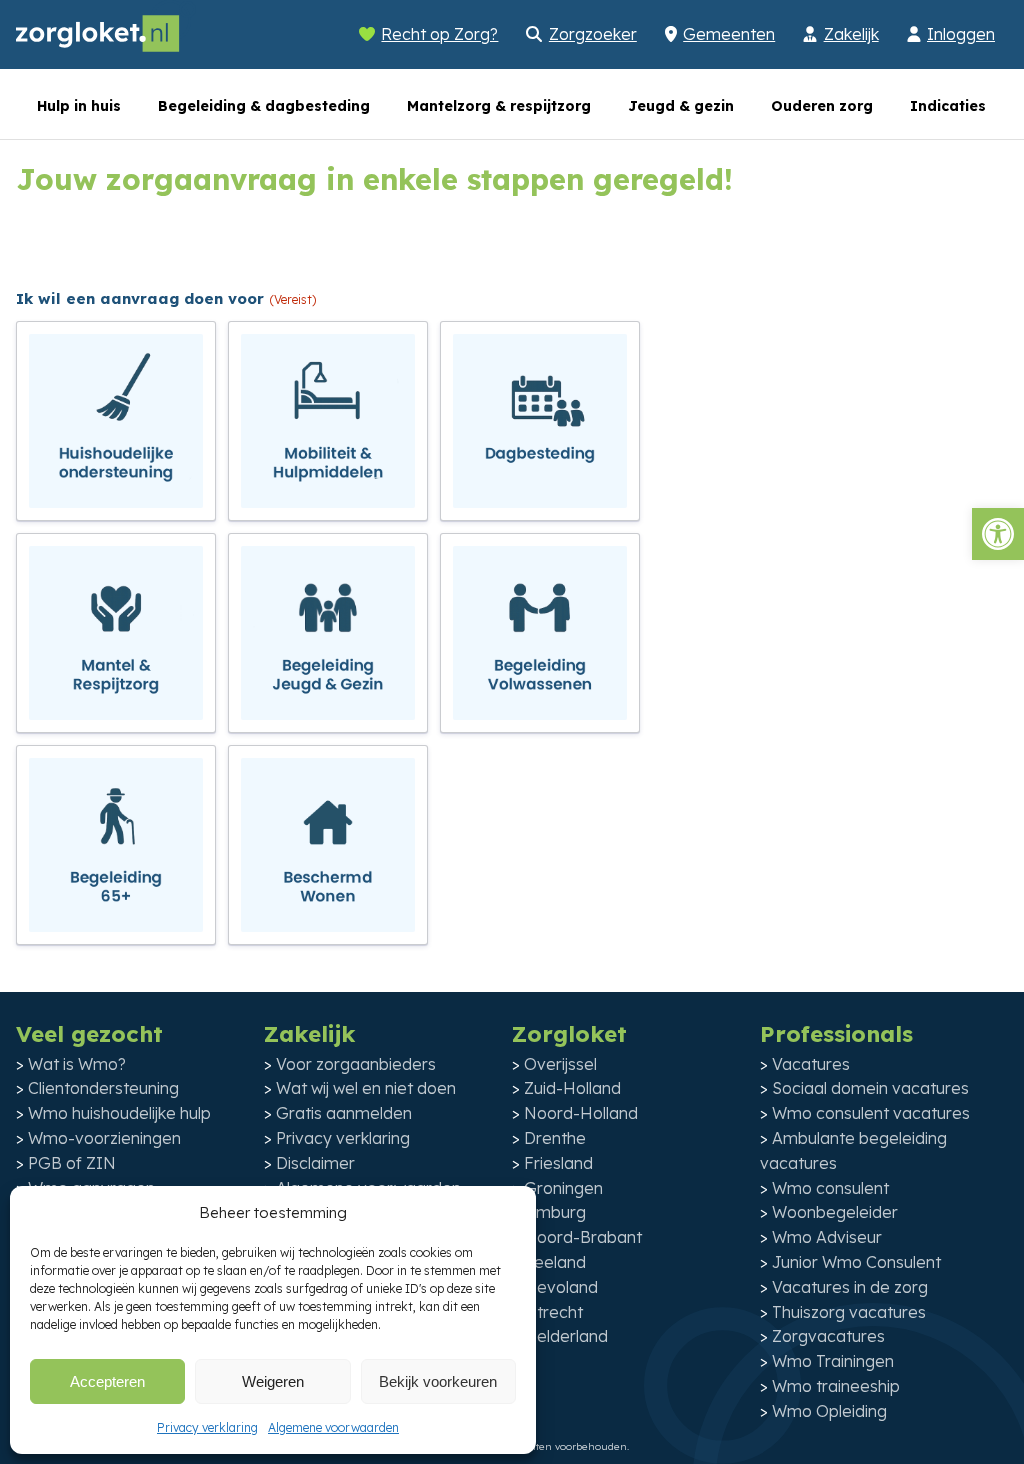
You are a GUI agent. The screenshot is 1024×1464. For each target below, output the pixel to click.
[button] (998, 534)
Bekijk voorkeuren (438, 1381)
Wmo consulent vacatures (871, 1113)
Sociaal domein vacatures (870, 1088)
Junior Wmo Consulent (856, 1262)
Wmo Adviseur (827, 1237)
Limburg (555, 1212)
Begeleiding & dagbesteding (264, 106)
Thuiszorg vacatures (849, 1312)
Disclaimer (315, 1163)
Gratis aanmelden (344, 1113)
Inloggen (961, 34)
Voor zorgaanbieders (356, 1064)
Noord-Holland (581, 1113)
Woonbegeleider (835, 1212)
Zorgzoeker (593, 34)
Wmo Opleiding (829, 1411)
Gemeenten (729, 34)
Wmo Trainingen (833, 1361)
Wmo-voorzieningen (104, 1138)
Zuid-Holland (572, 1088)
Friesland (558, 1163)
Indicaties (948, 106)
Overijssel (560, 1064)
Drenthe (555, 1138)
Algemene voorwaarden (333, 1427)
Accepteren (107, 1381)
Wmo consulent (830, 1188)
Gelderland (566, 1336)
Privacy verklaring (207, 1427)
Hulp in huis (79, 106)
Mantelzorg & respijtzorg (499, 106)
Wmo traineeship (836, 1386)
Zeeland (555, 1262)
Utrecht (553, 1312)
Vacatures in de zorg (850, 1287)
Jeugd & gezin (681, 106)
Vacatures (811, 1064)
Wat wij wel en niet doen (366, 1088)
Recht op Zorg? (439, 34)
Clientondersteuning (103, 1088)
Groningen (563, 1188)
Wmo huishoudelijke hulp (119, 1113)
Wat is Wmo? (77, 1064)
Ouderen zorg (822, 106)
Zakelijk (851, 34)
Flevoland (561, 1287)
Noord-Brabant (583, 1237)
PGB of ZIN (72, 1163)
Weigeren (273, 1381)
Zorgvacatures (828, 1336)
